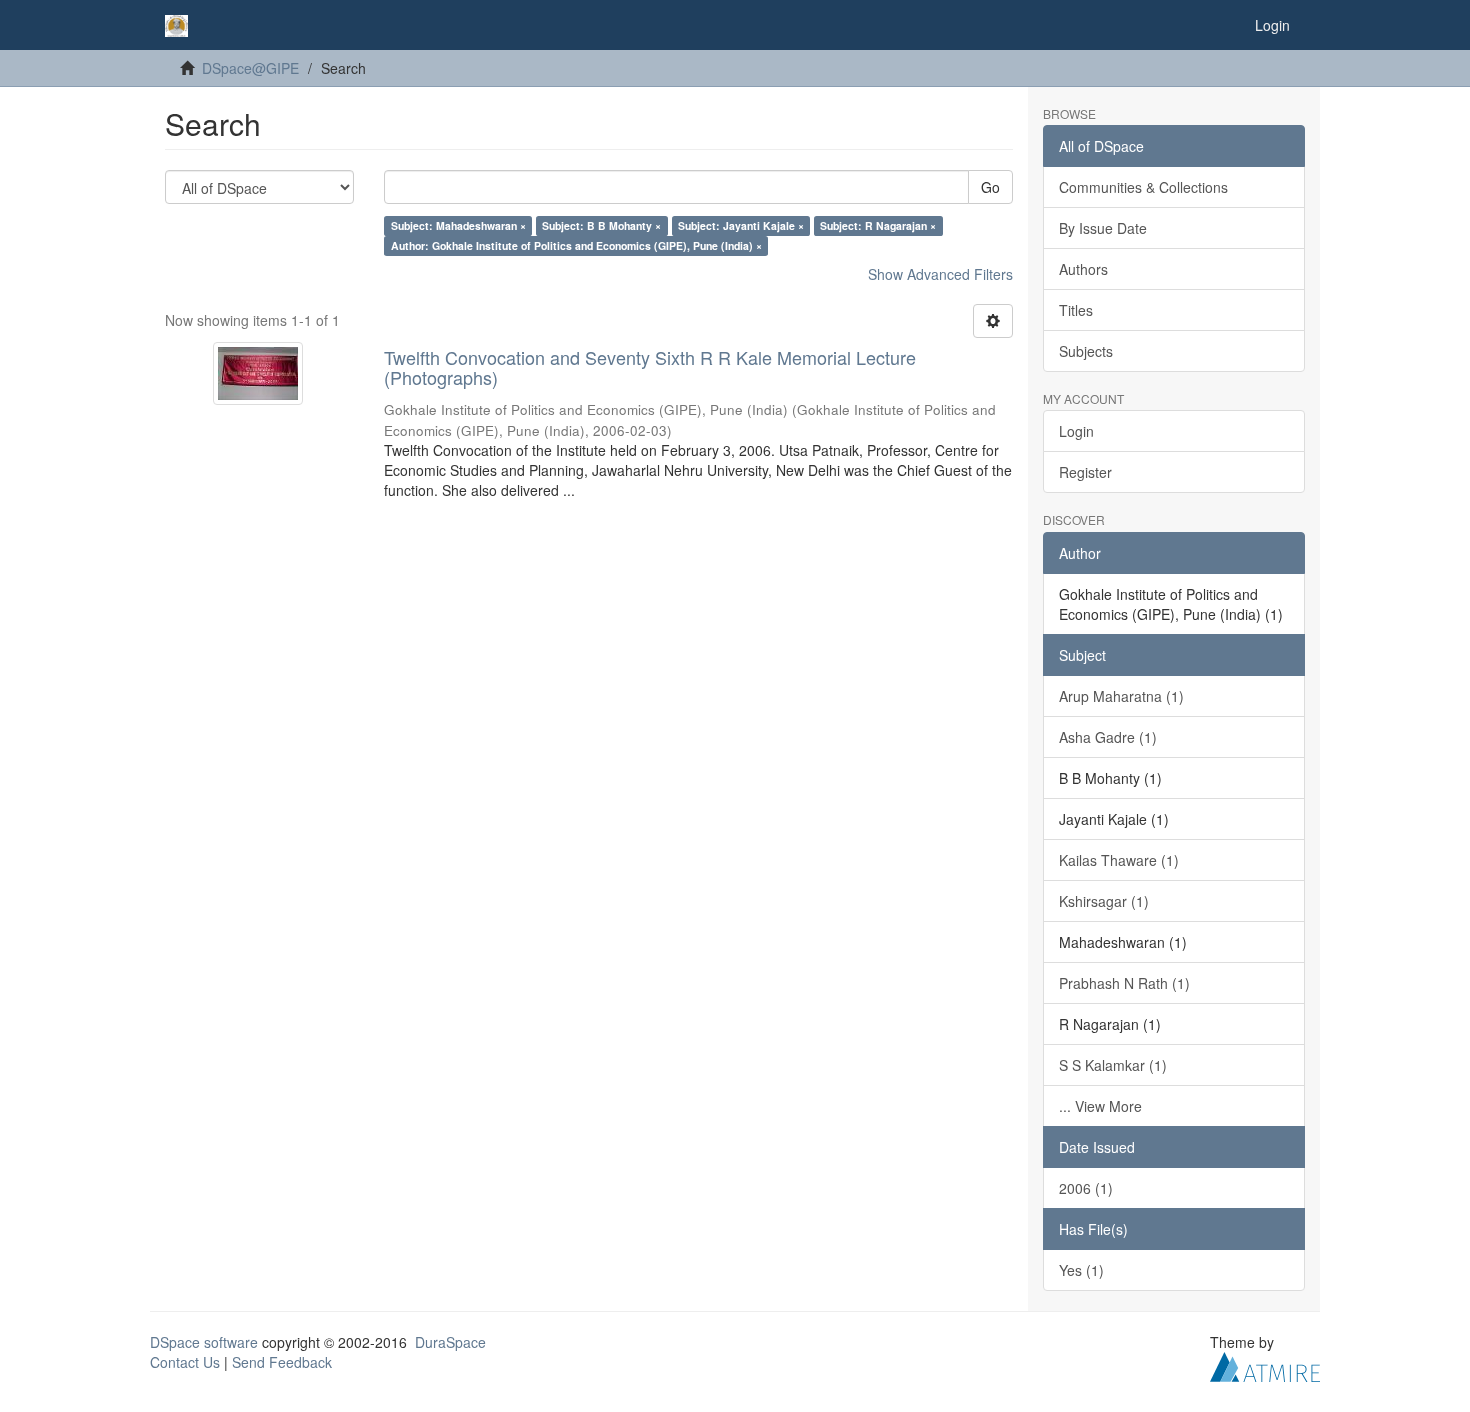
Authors (1083, 269)
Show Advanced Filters (940, 274)
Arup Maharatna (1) (1121, 696)
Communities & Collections (1143, 187)
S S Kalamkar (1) (1113, 1065)
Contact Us (185, 1362)
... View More (1100, 1106)
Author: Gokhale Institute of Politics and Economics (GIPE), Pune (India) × (576, 245)
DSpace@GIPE (250, 68)
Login (1076, 431)
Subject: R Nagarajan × (878, 225)
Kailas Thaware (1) (1119, 860)
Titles (1076, 310)
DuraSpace (450, 1342)
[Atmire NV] (1265, 1364)
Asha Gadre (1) (1108, 737)
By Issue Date (1103, 228)
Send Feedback (282, 1362)
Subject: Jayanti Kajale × (741, 225)
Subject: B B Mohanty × (601, 225)
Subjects (1086, 351)
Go (990, 187)
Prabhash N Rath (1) (1124, 983)
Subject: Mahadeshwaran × (458, 225)
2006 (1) (1086, 1188)
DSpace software (204, 1342)
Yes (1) (1081, 1270)
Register (1085, 472)
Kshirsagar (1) (1104, 901)
